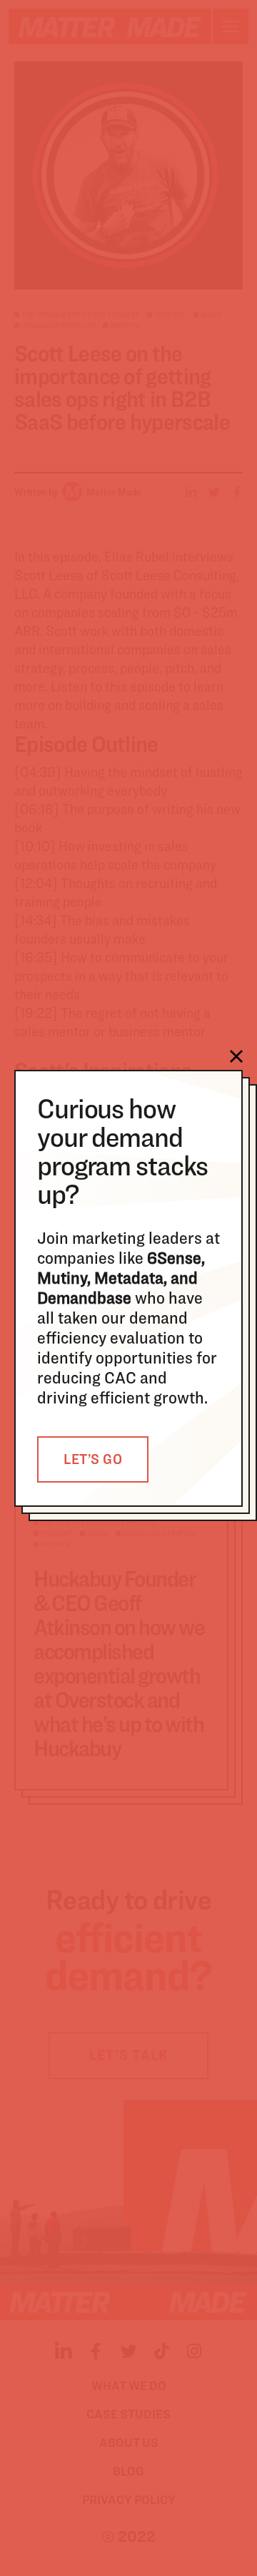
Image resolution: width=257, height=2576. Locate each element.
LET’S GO (93, 1459)
